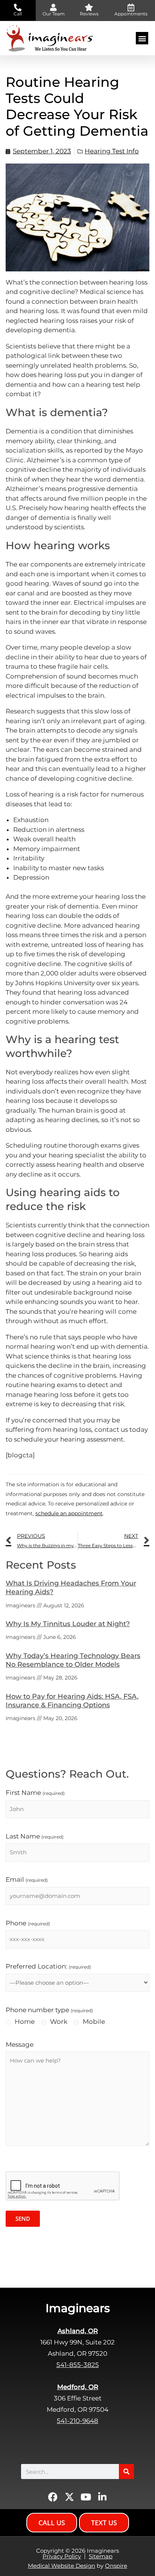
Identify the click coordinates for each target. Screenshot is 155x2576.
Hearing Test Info (112, 151)
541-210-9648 (77, 2421)
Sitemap (101, 2556)
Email (27, 1879)
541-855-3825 (78, 2365)
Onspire (116, 2566)
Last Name (35, 1836)
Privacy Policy (62, 2556)
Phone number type (49, 2010)
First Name (35, 1793)
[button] (142, 38)
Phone (28, 1923)
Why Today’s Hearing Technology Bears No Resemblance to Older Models (73, 1660)
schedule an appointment (69, 1513)
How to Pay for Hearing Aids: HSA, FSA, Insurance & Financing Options (72, 1701)
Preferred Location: (48, 1966)
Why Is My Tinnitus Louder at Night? (68, 1624)
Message (20, 2044)
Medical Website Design (62, 2566)
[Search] (126, 2472)
